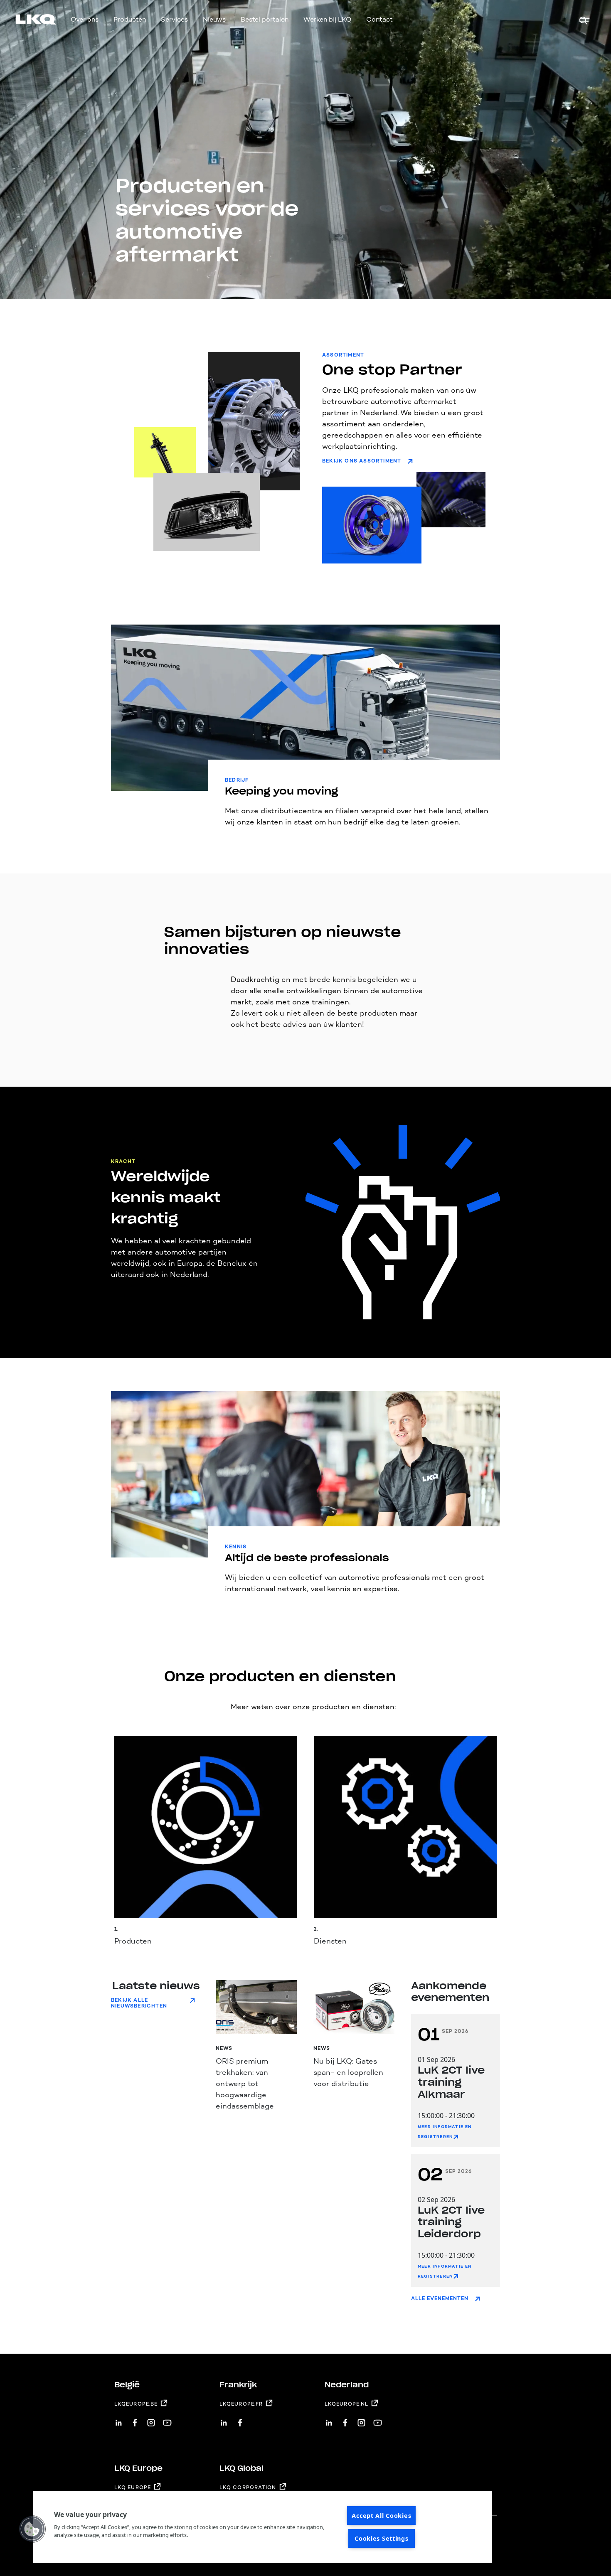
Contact (379, 19)
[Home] (26, 21)
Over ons (85, 19)
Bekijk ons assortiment (362, 461)
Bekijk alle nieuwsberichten (139, 2003)
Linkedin (119, 2420)
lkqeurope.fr (241, 2404)
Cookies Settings (382, 2538)
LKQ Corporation (248, 2487)
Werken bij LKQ (327, 19)
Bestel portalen (265, 19)
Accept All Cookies (381, 2516)
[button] (32, 2529)
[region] (262, 2527)
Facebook (135, 2420)
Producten (130, 19)
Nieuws (214, 19)
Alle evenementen (440, 2298)
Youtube (167, 2420)
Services (174, 19)
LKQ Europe (133, 2487)
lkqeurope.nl (346, 2404)
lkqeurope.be (136, 2404)
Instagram (151, 2420)
